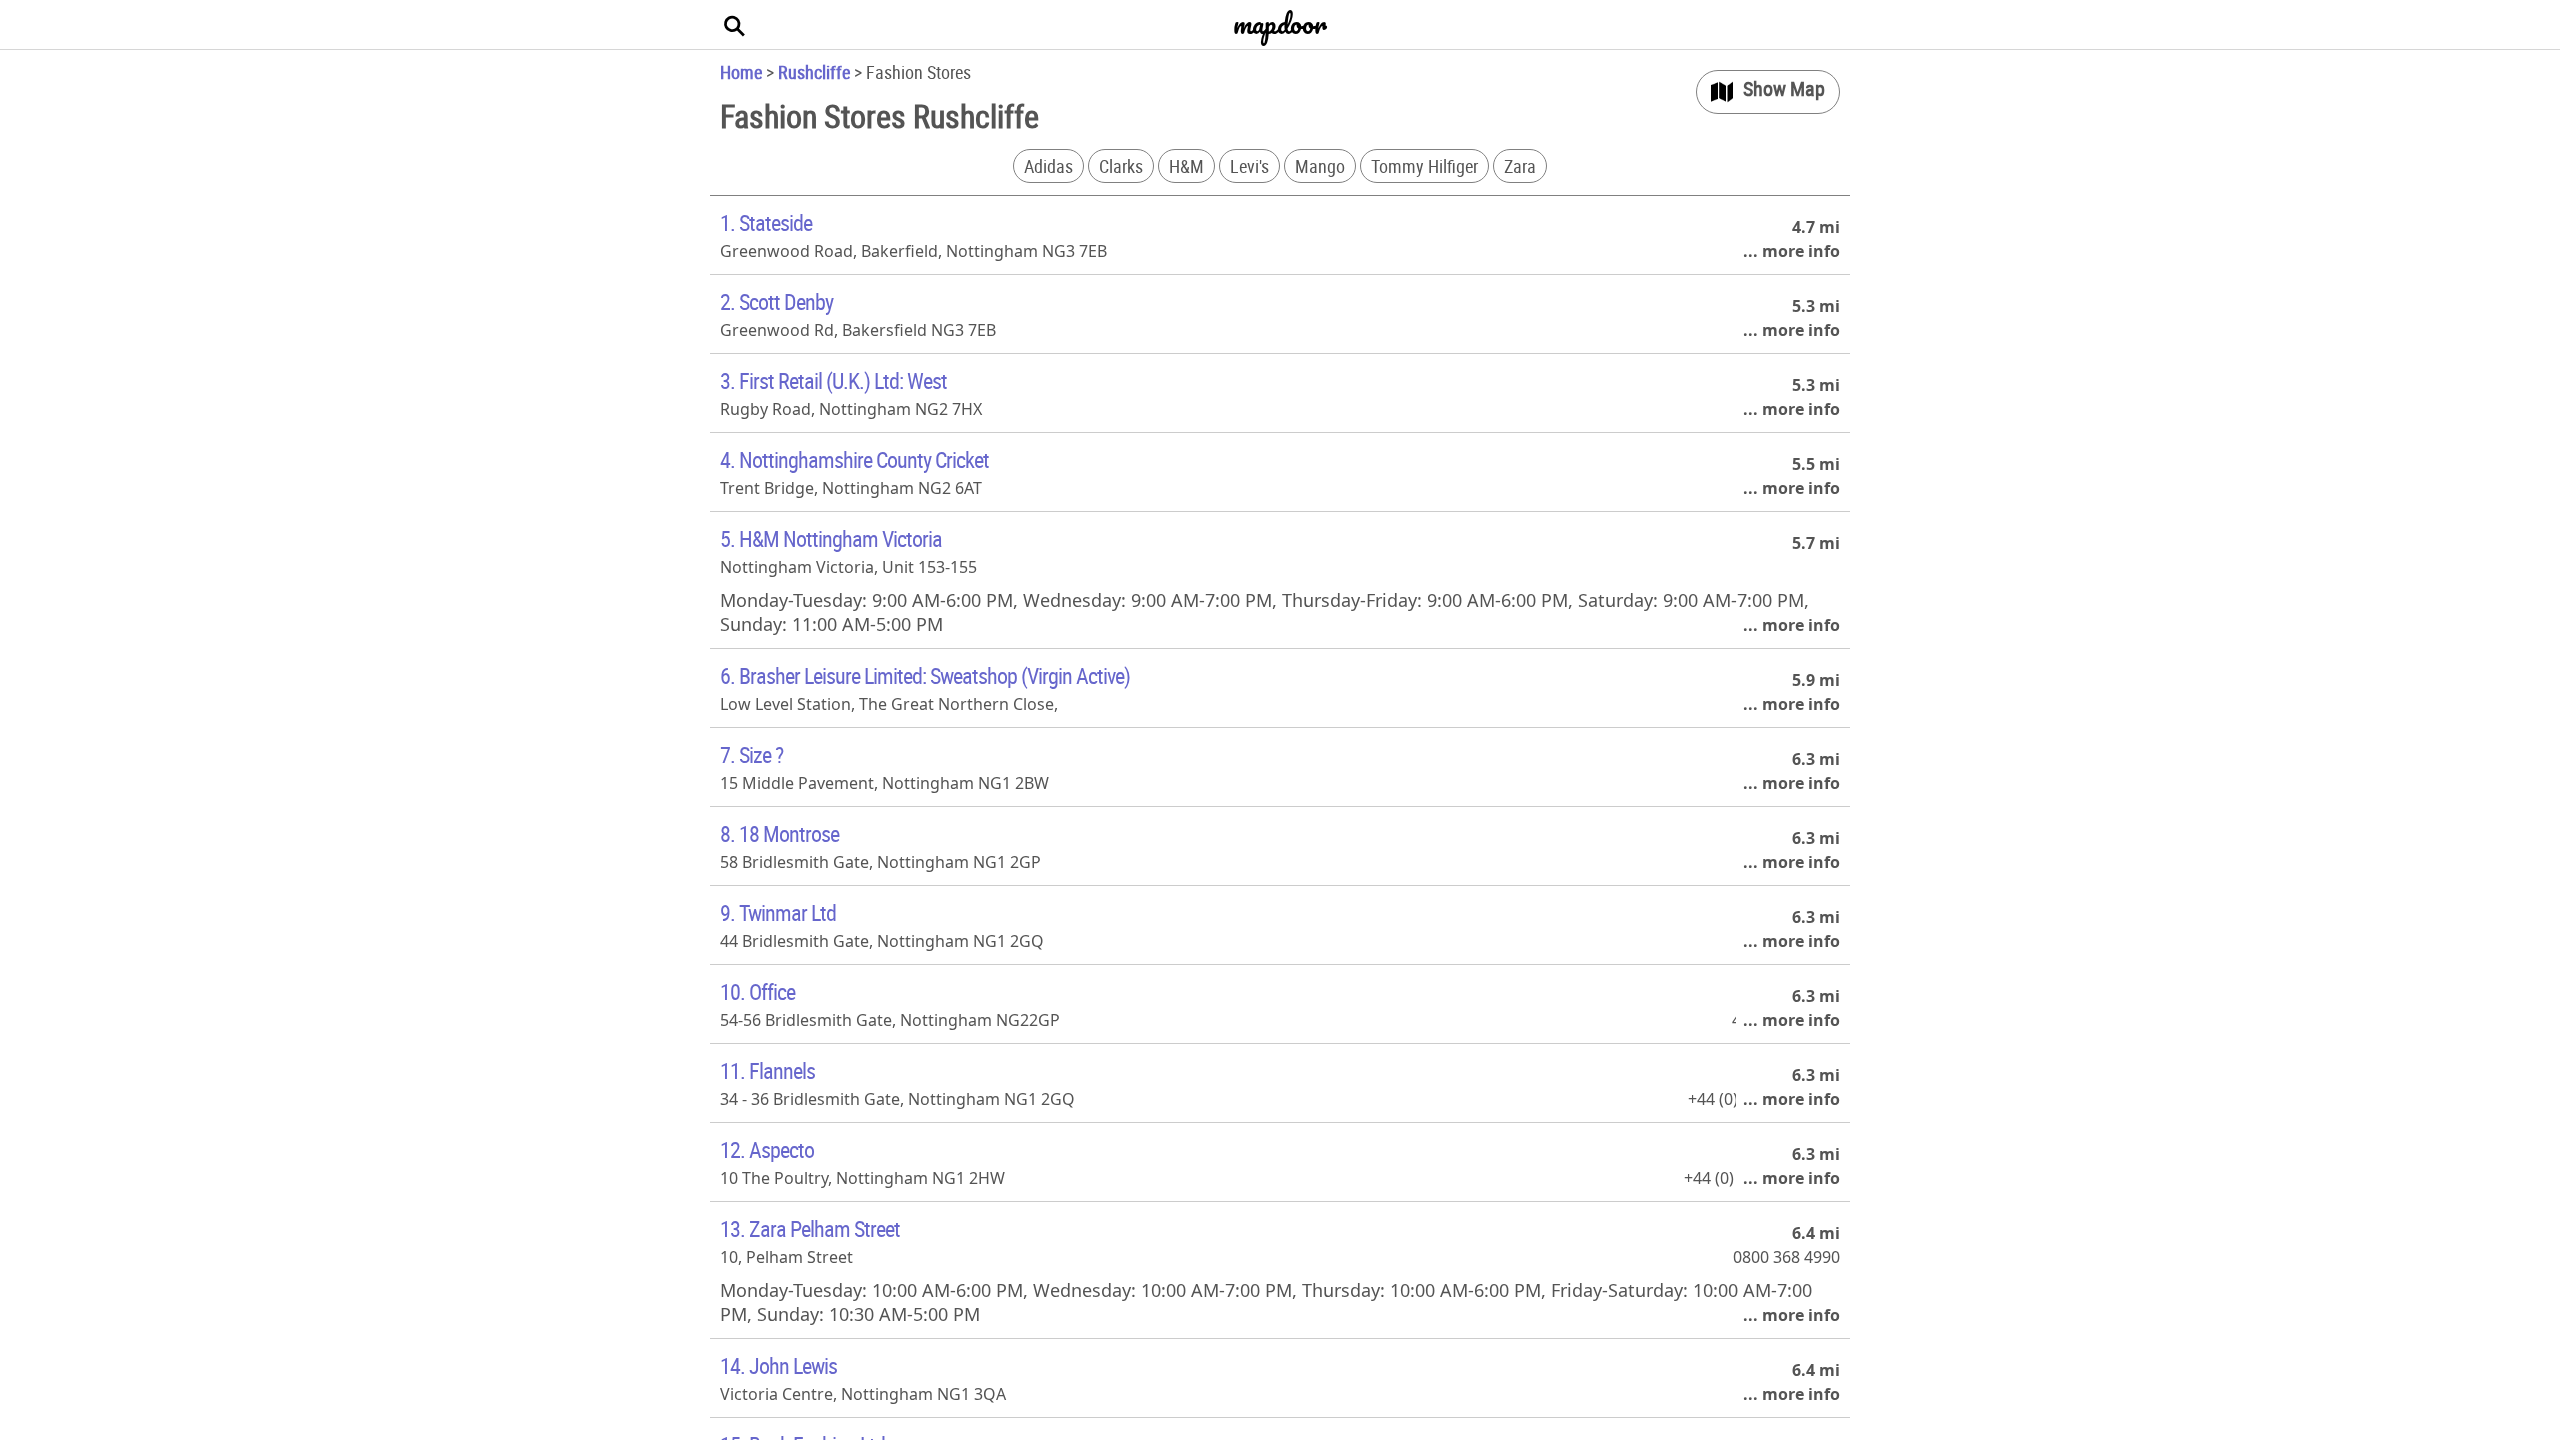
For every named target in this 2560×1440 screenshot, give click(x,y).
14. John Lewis (778, 1365)
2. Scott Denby (776, 301)
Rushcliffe (814, 72)
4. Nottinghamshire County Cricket (854, 459)
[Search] (735, 25)
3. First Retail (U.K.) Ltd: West (833, 380)
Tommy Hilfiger (1424, 166)
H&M (1186, 166)
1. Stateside (766, 222)
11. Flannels (767, 1070)
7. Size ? (751, 754)
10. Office (757, 991)
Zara (1520, 166)
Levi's (1249, 166)
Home (741, 72)
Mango (1320, 166)
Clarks (1121, 166)
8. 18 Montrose (779, 833)
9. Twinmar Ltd (778, 912)
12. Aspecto (767, 1149)
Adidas (1048, 166)
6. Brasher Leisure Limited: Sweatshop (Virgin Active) (925, 675)
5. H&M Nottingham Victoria (831, 538)
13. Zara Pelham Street (810, 1228)
